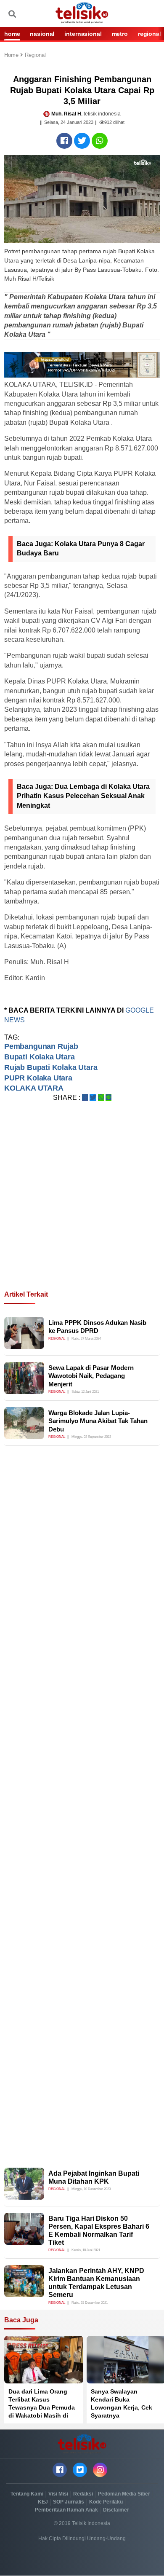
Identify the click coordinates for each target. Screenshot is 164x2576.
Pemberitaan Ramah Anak (66, 2510)
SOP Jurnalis (69, 2502)
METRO (120, 34)
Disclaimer (116, 2510)
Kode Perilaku (106, 2502)
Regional (35, 55)
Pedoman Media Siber (124, 2494)
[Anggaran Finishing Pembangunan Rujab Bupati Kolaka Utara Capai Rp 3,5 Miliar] (64, 141)
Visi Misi (58, 2494)
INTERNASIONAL (83, 34)
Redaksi (83, 2494)
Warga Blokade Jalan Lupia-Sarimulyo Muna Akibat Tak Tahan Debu (98, 1421)
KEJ (43, 2502)
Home (12, 55)
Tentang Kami (27, 2494)
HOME (12, 34)
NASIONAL (42, 34)
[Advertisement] (82, 1206)
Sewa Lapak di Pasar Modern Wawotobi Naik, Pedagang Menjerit (91, 1376)
